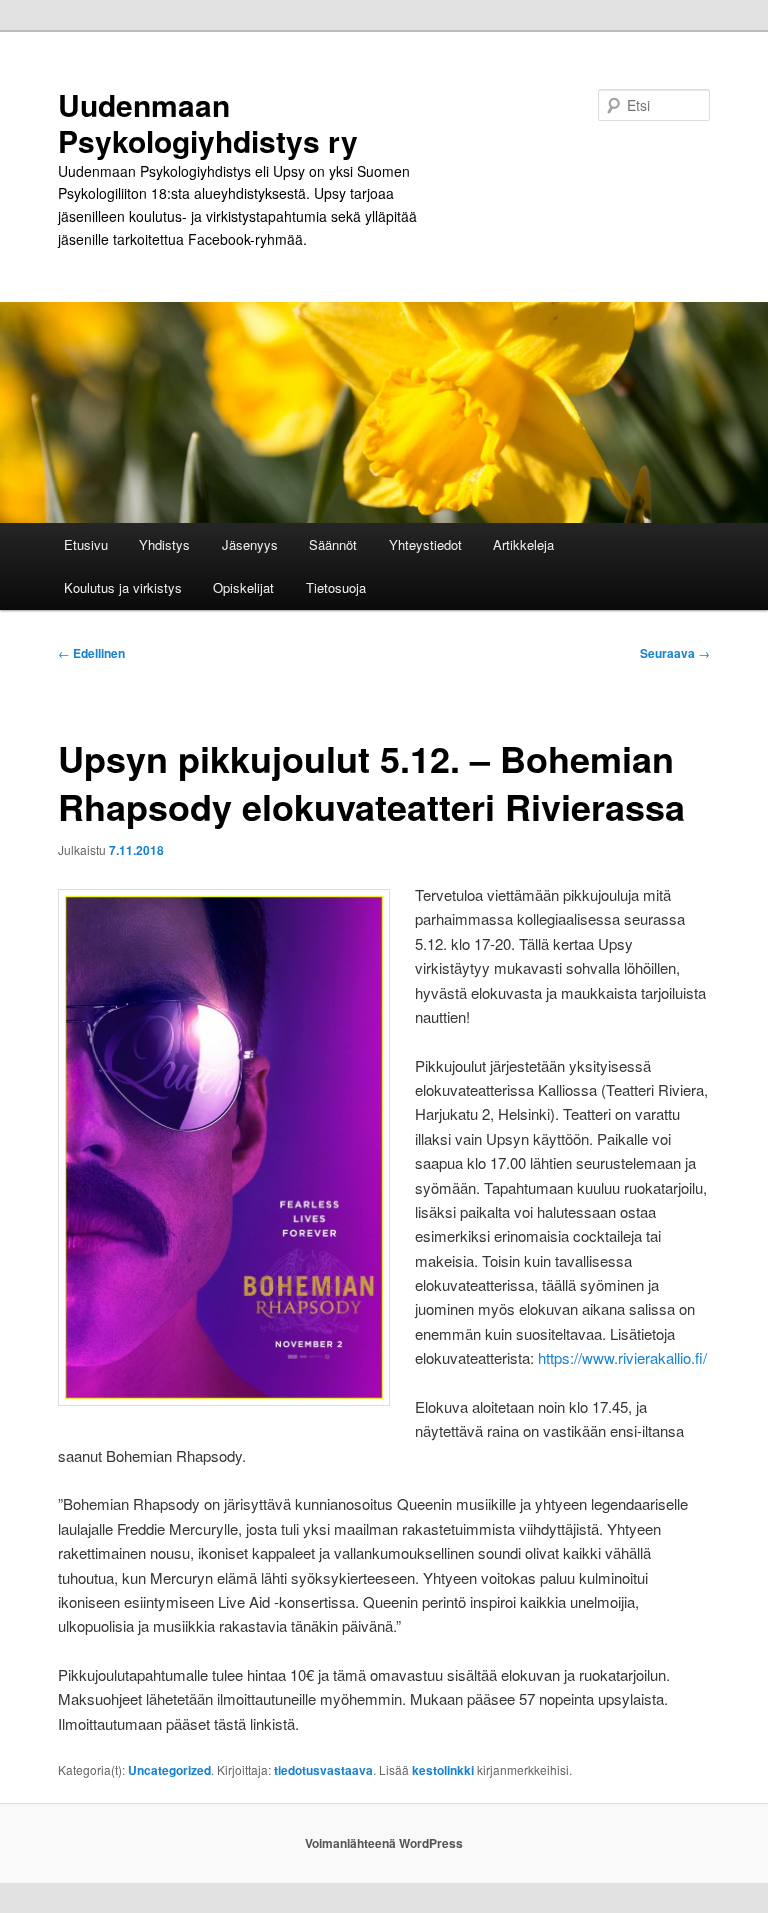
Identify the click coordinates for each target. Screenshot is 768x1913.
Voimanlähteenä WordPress (384, 1843)
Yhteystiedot (425, 544)
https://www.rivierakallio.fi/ (622, 1357)
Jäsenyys (250, 544)
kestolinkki (443, 1770)
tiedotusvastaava (323, 1770)
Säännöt (333, 544)
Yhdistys (164, 544)
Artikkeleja (523, 544)
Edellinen (91, 653)
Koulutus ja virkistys (123, 587)
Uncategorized (169, 1770)
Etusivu (86, 544)
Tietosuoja (336, 587)
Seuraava (675, 653)
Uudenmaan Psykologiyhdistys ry (208, 122)
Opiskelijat (243, 587)
